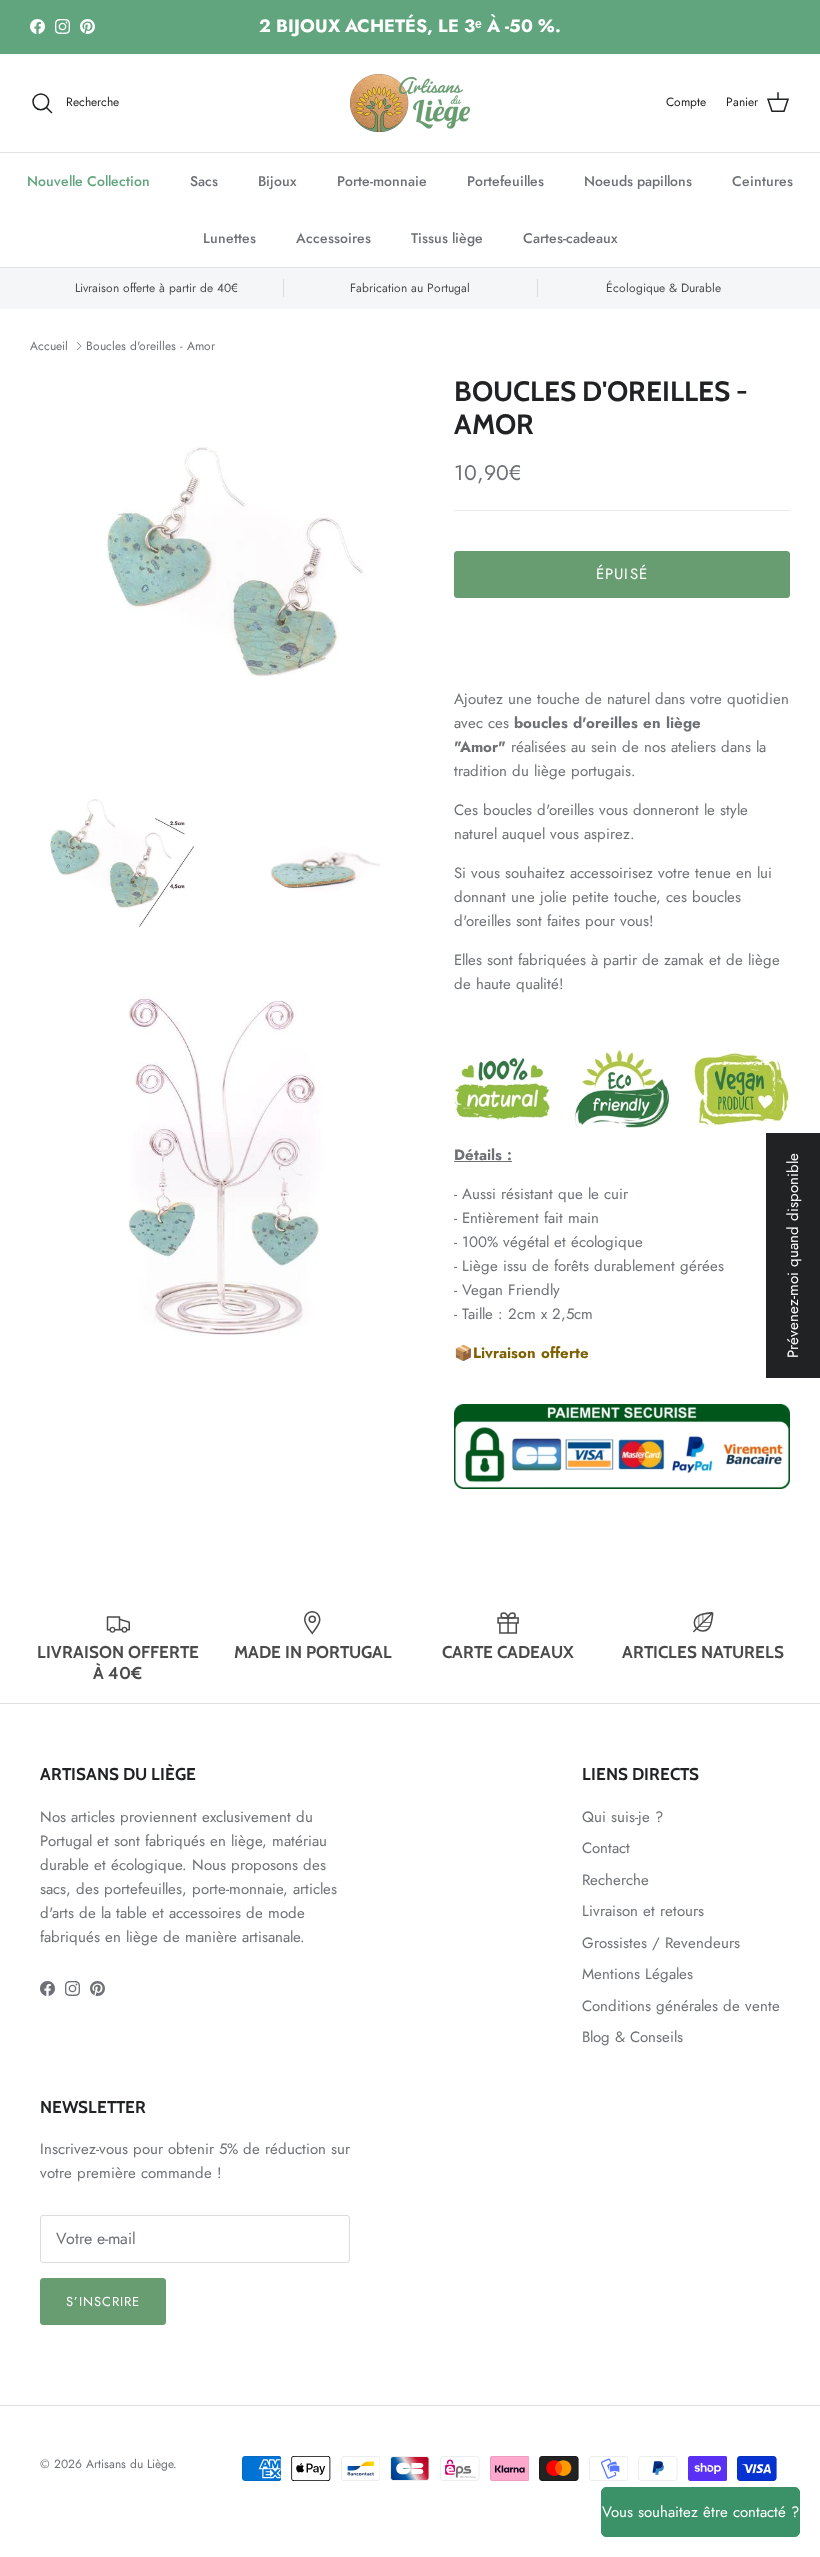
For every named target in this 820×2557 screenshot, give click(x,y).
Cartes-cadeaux (570, 238)
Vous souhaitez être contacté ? (700, 2512)
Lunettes (229, 238)
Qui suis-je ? (622, 1817)
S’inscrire (103, 2301)
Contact (606, 1848)
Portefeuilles (505, 181)
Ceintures (762, 181)
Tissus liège (447, 238)
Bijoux (277, 181)
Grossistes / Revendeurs (661, 1943)
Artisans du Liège (129, 2464)
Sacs (204, 181)
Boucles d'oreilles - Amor (150, 346)
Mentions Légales (637, 1974)
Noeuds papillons (638, 181)
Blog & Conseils (632, 2037)
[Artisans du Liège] (410, 103)
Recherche (615, 1880)
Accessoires (333, 238)
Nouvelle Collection (88, 181)
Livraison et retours (643, 1911)
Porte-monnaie (382, 181)
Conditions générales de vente (681, 2006)
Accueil (49, 346)
